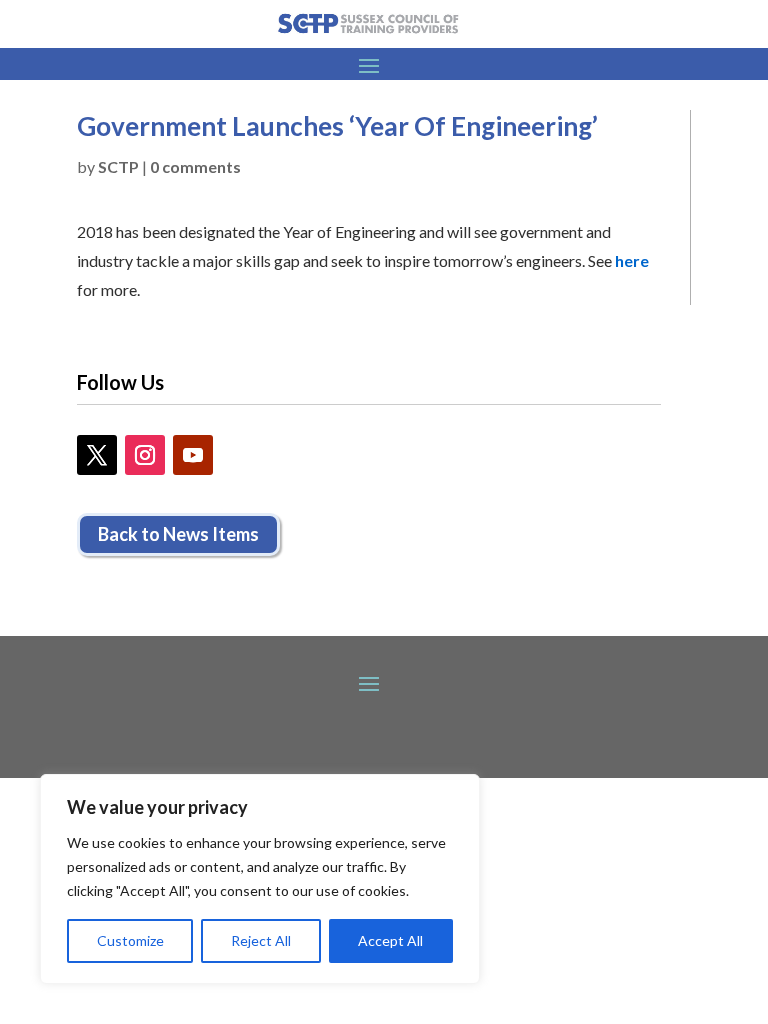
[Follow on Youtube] (193, 455)
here (632, 260)
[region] (260, 879)
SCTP (118, 166)
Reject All (261, 940)
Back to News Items (178, 534)
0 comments (195, 166)
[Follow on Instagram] (145, 455)
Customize (130, 940)
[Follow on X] (97, 455)
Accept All (390, 940)
